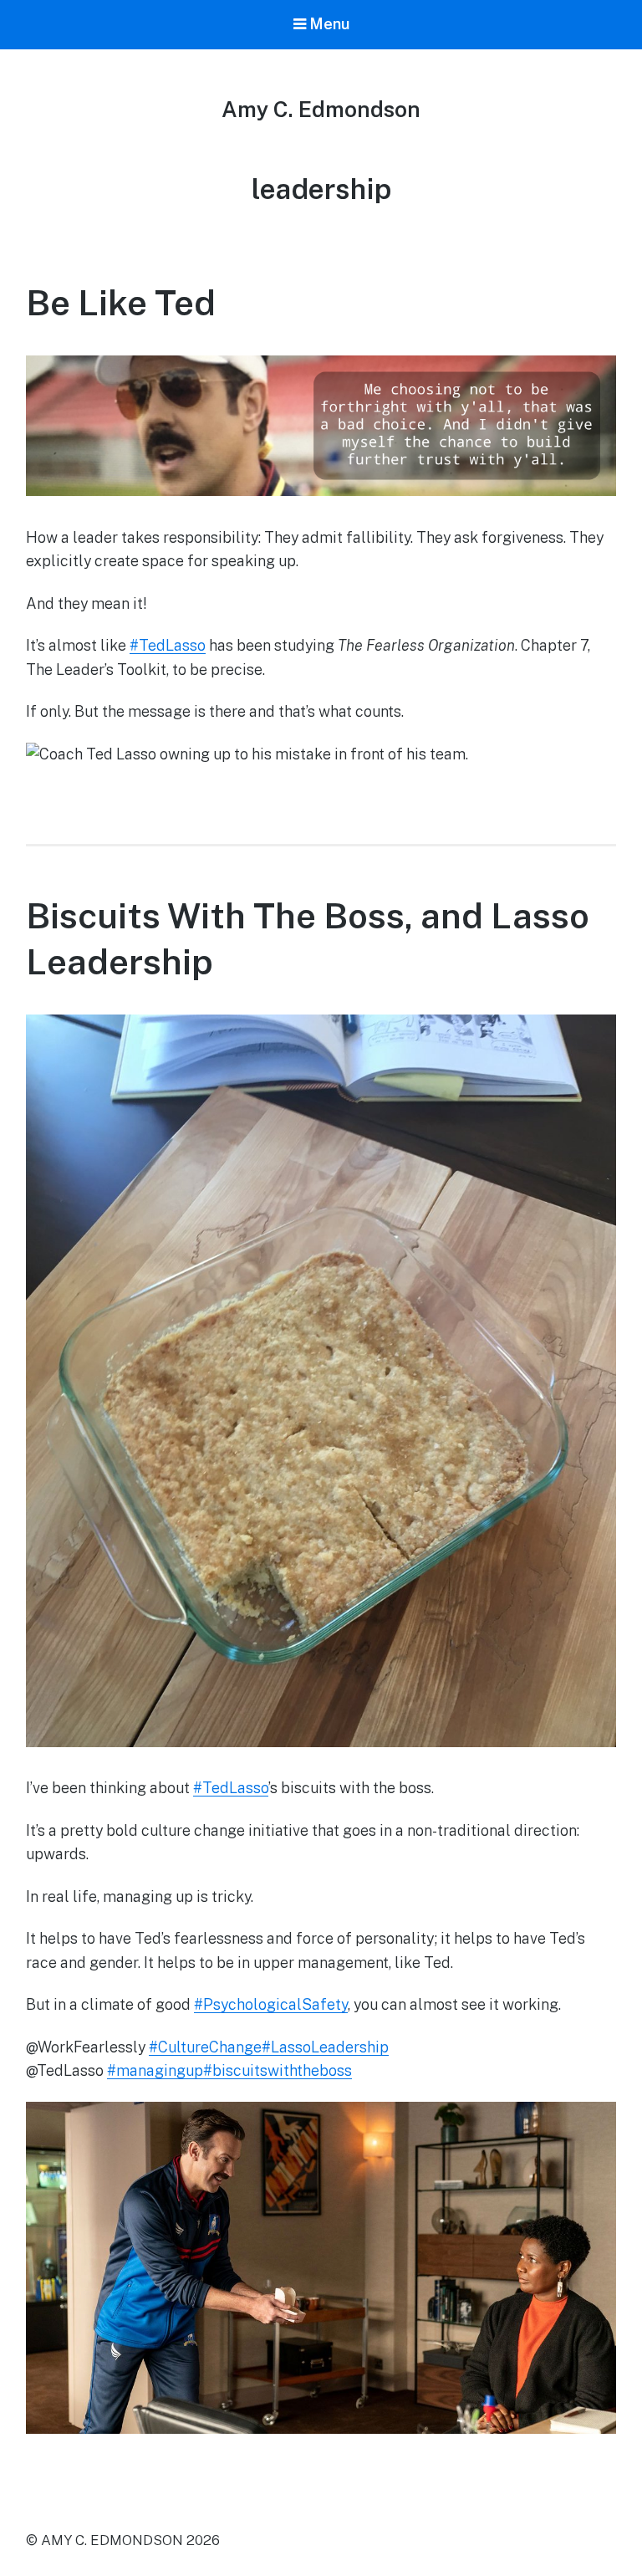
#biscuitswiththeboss (278, 2070)
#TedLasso (168, 645)
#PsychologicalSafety (271, 2004)
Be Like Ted (121, 302)
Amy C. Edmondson (321, 109)
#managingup (155, 2070)
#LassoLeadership (325, 2047)
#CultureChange (205, 2047)
